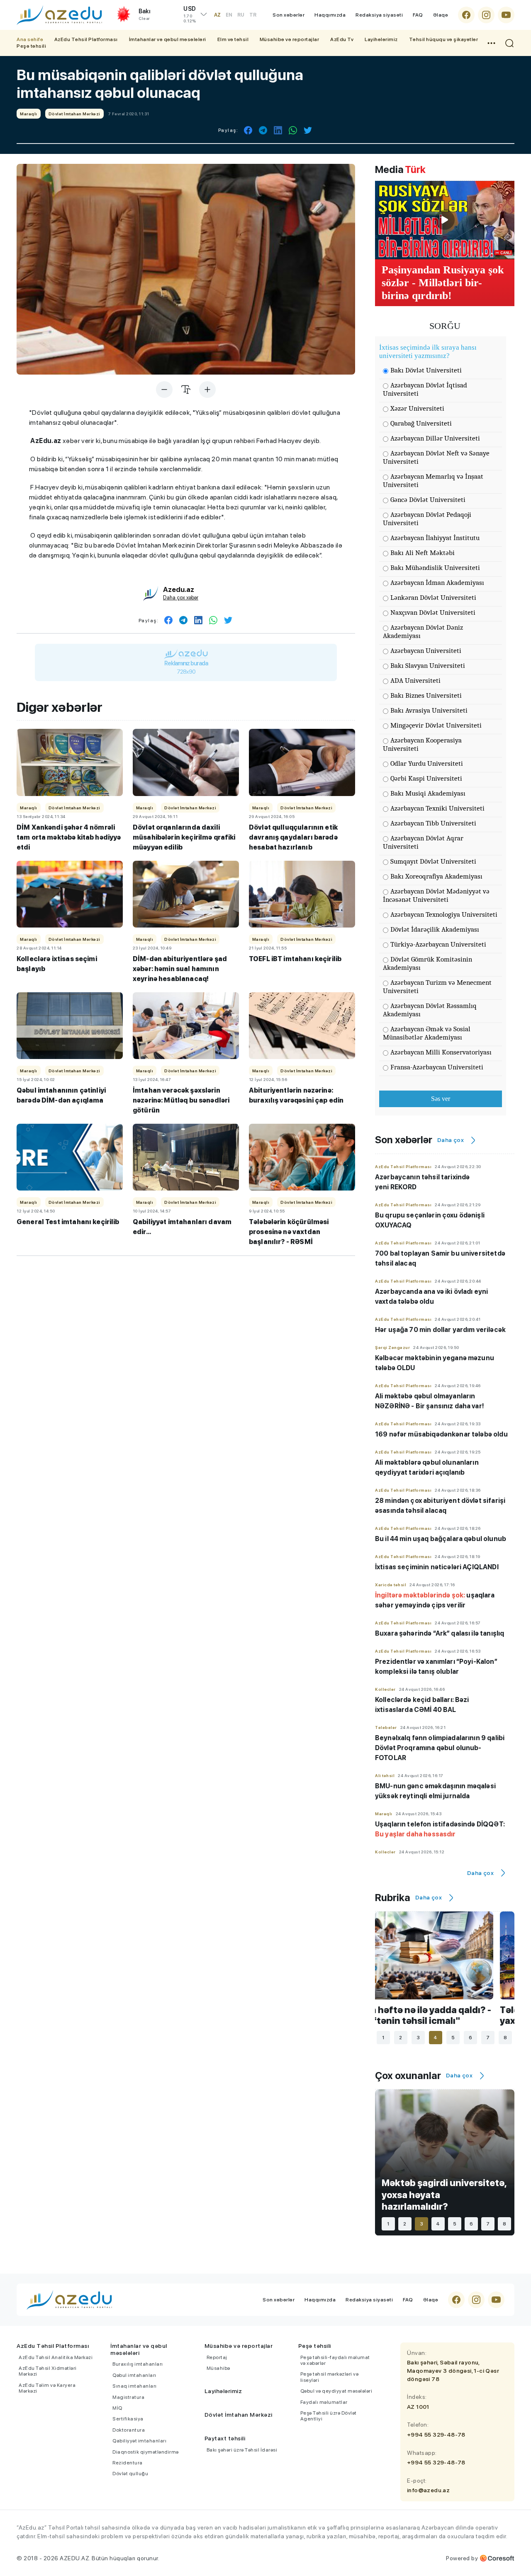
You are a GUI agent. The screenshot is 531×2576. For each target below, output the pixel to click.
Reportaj (217, 2357)
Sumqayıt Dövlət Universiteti (433, 861)
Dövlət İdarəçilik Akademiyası (435, 929)
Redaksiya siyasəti (379, 15)
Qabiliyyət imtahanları (139, 2441)
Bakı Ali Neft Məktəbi (423, 553)
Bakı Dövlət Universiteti (426, 370)
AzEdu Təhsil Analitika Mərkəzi (56, 2357)
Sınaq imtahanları (135, 2386)
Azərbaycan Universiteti (426, 651)
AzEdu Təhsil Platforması (86, 39)
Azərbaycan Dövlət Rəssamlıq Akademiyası (430, 1010)
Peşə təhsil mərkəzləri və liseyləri (330, 2377)
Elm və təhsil (233, 39)
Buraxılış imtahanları (138, 2364)
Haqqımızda (330, 15)
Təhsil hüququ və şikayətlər (444, 39)
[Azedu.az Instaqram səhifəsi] (486, 15)
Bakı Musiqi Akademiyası (428, 793)
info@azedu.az (428, 2490)
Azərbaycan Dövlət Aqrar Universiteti (423, 842)
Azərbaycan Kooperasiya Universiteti (422, 744)
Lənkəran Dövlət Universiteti (433, 598)
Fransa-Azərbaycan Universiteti (437, 1067)
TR (253, 15)
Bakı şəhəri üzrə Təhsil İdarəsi (242, 2450)
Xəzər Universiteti (417, 408)
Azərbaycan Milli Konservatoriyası (441, 1052)
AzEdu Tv (342, 39)
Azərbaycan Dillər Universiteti (435, 438)
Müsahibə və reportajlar (290, 39)
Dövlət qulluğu (130, 2474)
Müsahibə (218, 2368)
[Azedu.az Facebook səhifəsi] (466, 15)
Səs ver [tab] (441, 1099)
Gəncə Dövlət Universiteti (428, 500)
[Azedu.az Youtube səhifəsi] (506, 15)
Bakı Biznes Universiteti (426, 695)
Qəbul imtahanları (134, 2375)
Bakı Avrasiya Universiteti (429, 710)
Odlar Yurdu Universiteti (427, 763)
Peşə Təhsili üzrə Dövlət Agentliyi (329, 2416)
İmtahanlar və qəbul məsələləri (168, 39)
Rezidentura (128, 2463)
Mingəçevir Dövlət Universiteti (436, 725)
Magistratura (128, 2397)
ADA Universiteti (415, 681)
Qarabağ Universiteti (421, 423)
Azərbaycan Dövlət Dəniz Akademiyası (423, 632)
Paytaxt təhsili (225, 2438)
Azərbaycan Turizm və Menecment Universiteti (437, 987)
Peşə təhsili (31, 46)
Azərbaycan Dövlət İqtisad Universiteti (425, 389)
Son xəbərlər (289, 15)
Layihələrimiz (381, 39)
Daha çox (451, 1140)
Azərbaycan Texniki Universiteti (437, 808)
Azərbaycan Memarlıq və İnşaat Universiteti (433, 481)
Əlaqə (441, 15)
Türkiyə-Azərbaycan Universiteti (438, 944)
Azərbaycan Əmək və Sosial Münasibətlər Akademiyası (427, 1033)
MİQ (117, 2408)
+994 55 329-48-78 (436, 2435)
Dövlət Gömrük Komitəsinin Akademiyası (427, 963)
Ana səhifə (30, 39)
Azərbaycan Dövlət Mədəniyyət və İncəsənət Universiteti (436, 895)
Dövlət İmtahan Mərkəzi (239, 2415)
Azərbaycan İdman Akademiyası (437, 583)
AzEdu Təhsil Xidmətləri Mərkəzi (48, 2371)
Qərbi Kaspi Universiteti (426, 778)
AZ (217, 15)
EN (229, 15)
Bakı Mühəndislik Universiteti (435, 568)
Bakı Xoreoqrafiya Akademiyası (436, 876)
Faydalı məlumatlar (324, 2402)
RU (241, 15)
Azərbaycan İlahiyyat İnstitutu (435, 538)
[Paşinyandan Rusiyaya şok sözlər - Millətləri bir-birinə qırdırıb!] (445, 220)
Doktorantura (129, 2430)
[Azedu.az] (59, 15)
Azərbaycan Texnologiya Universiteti (444, 914)
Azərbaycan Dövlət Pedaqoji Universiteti (427, 519)
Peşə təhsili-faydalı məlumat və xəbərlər (335, 2360)
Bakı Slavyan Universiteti (428, 666)
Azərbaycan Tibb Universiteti (433, 823)
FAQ (418, 15)
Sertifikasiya (128, 2419)
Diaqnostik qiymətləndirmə (146, 2452)
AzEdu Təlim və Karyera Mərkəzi (47, 2388)
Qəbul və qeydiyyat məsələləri (336, 2391)
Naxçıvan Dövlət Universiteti (433, 612)
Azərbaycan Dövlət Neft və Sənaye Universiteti (436, 457)
